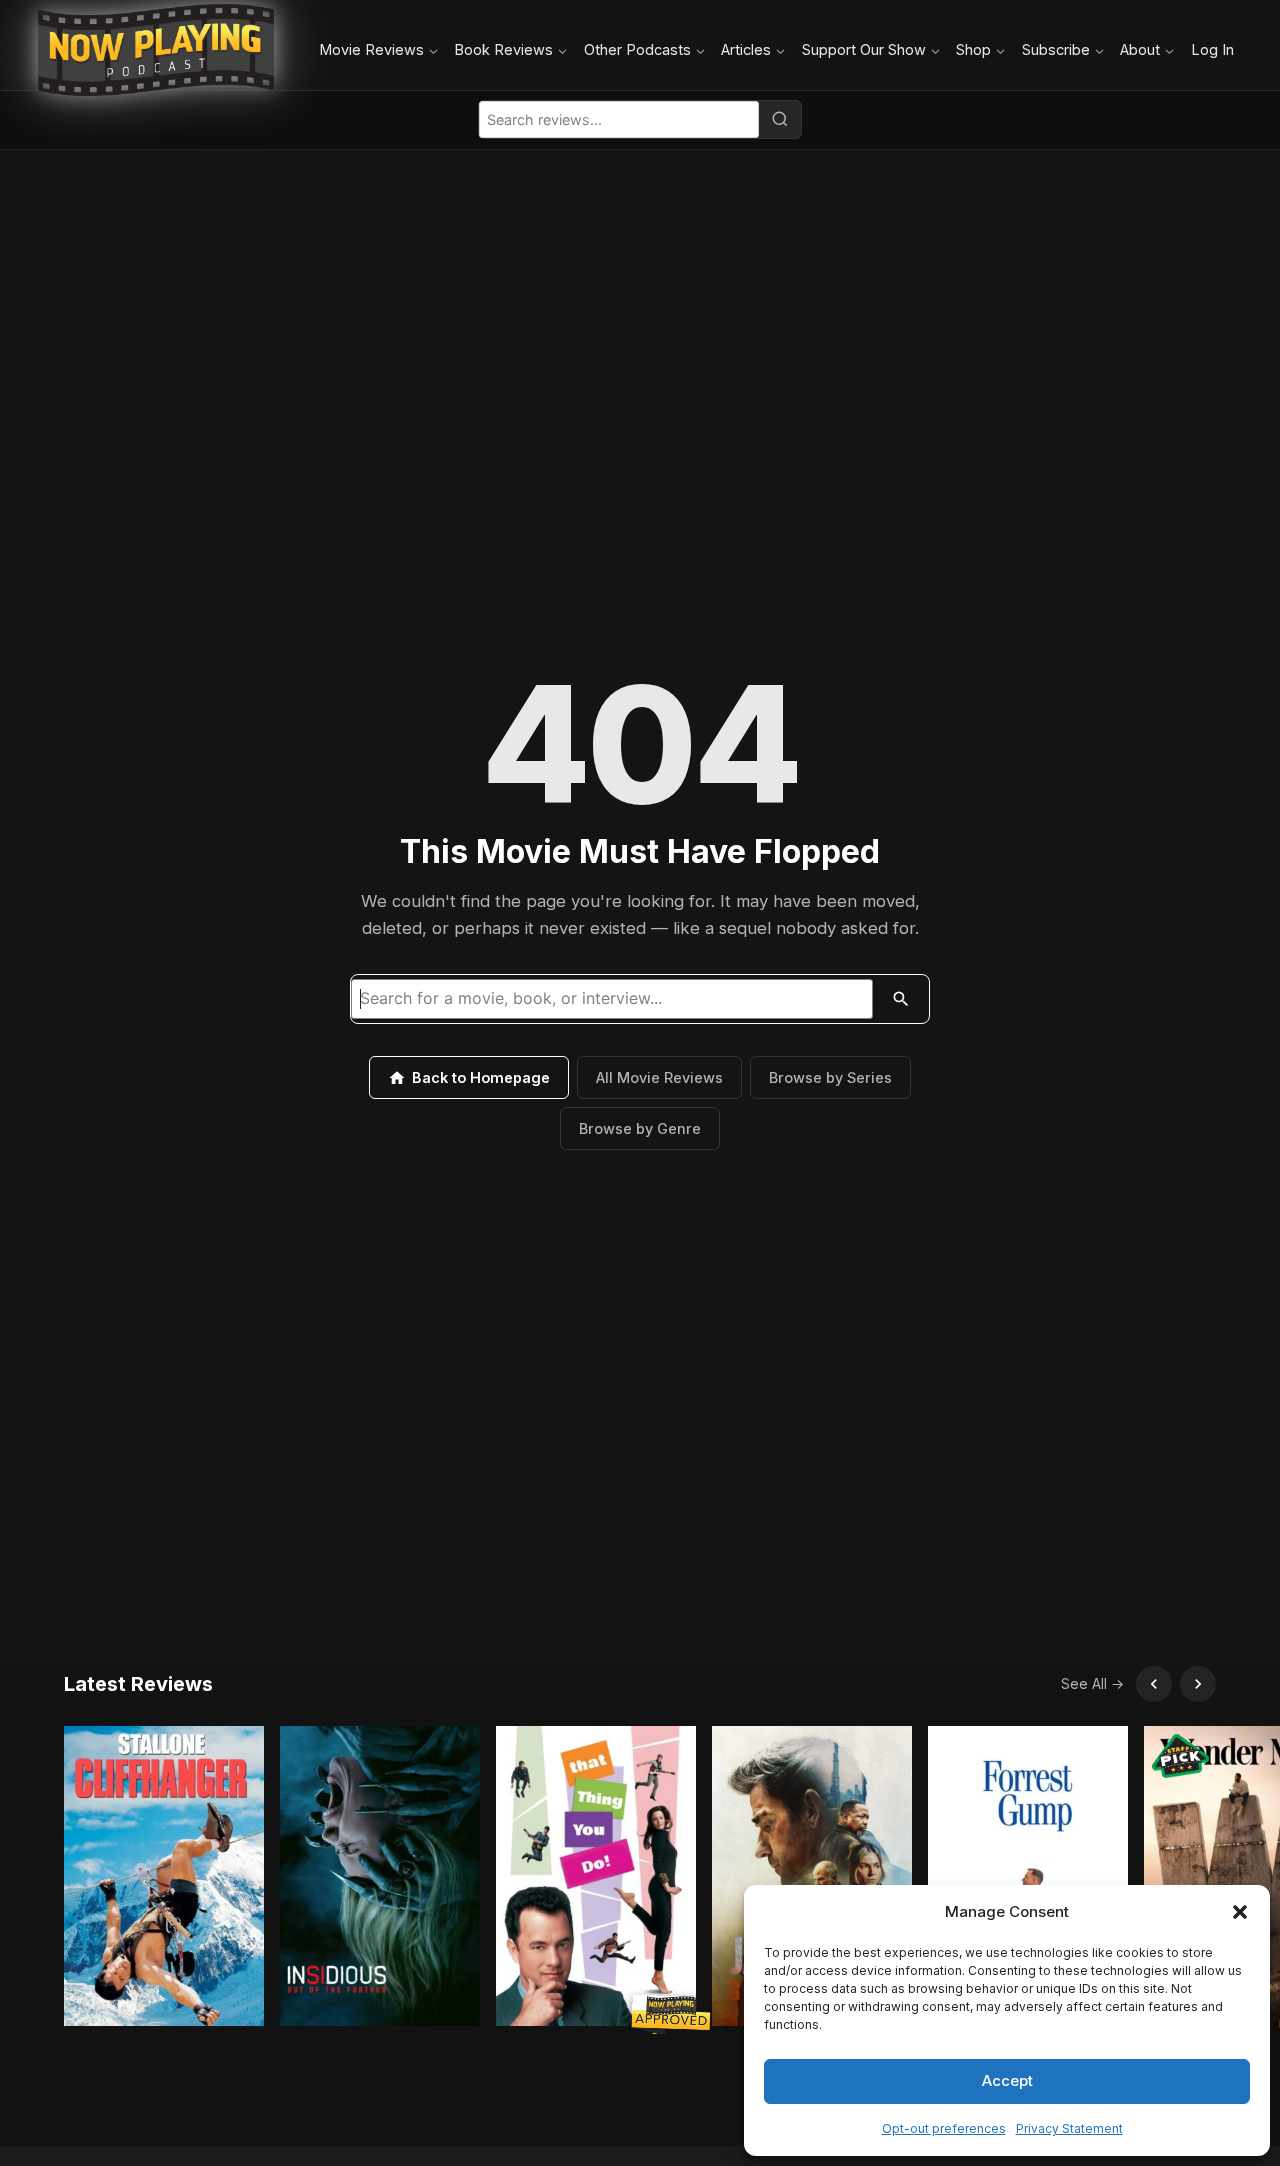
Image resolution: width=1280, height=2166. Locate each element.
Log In (1212, 49)
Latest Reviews (138, 1684)
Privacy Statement (1069, 2128)
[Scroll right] (1198, 1684)
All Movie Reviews (659, 1077)
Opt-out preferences (944, 2128)
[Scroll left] (1154, 1684)
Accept (1007, 2080)
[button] (1240, 1912)
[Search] (780, 119)
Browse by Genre (640, 1128)
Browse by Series (830, 1077)
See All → (1092, 1683)
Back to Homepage (481, 1077)
